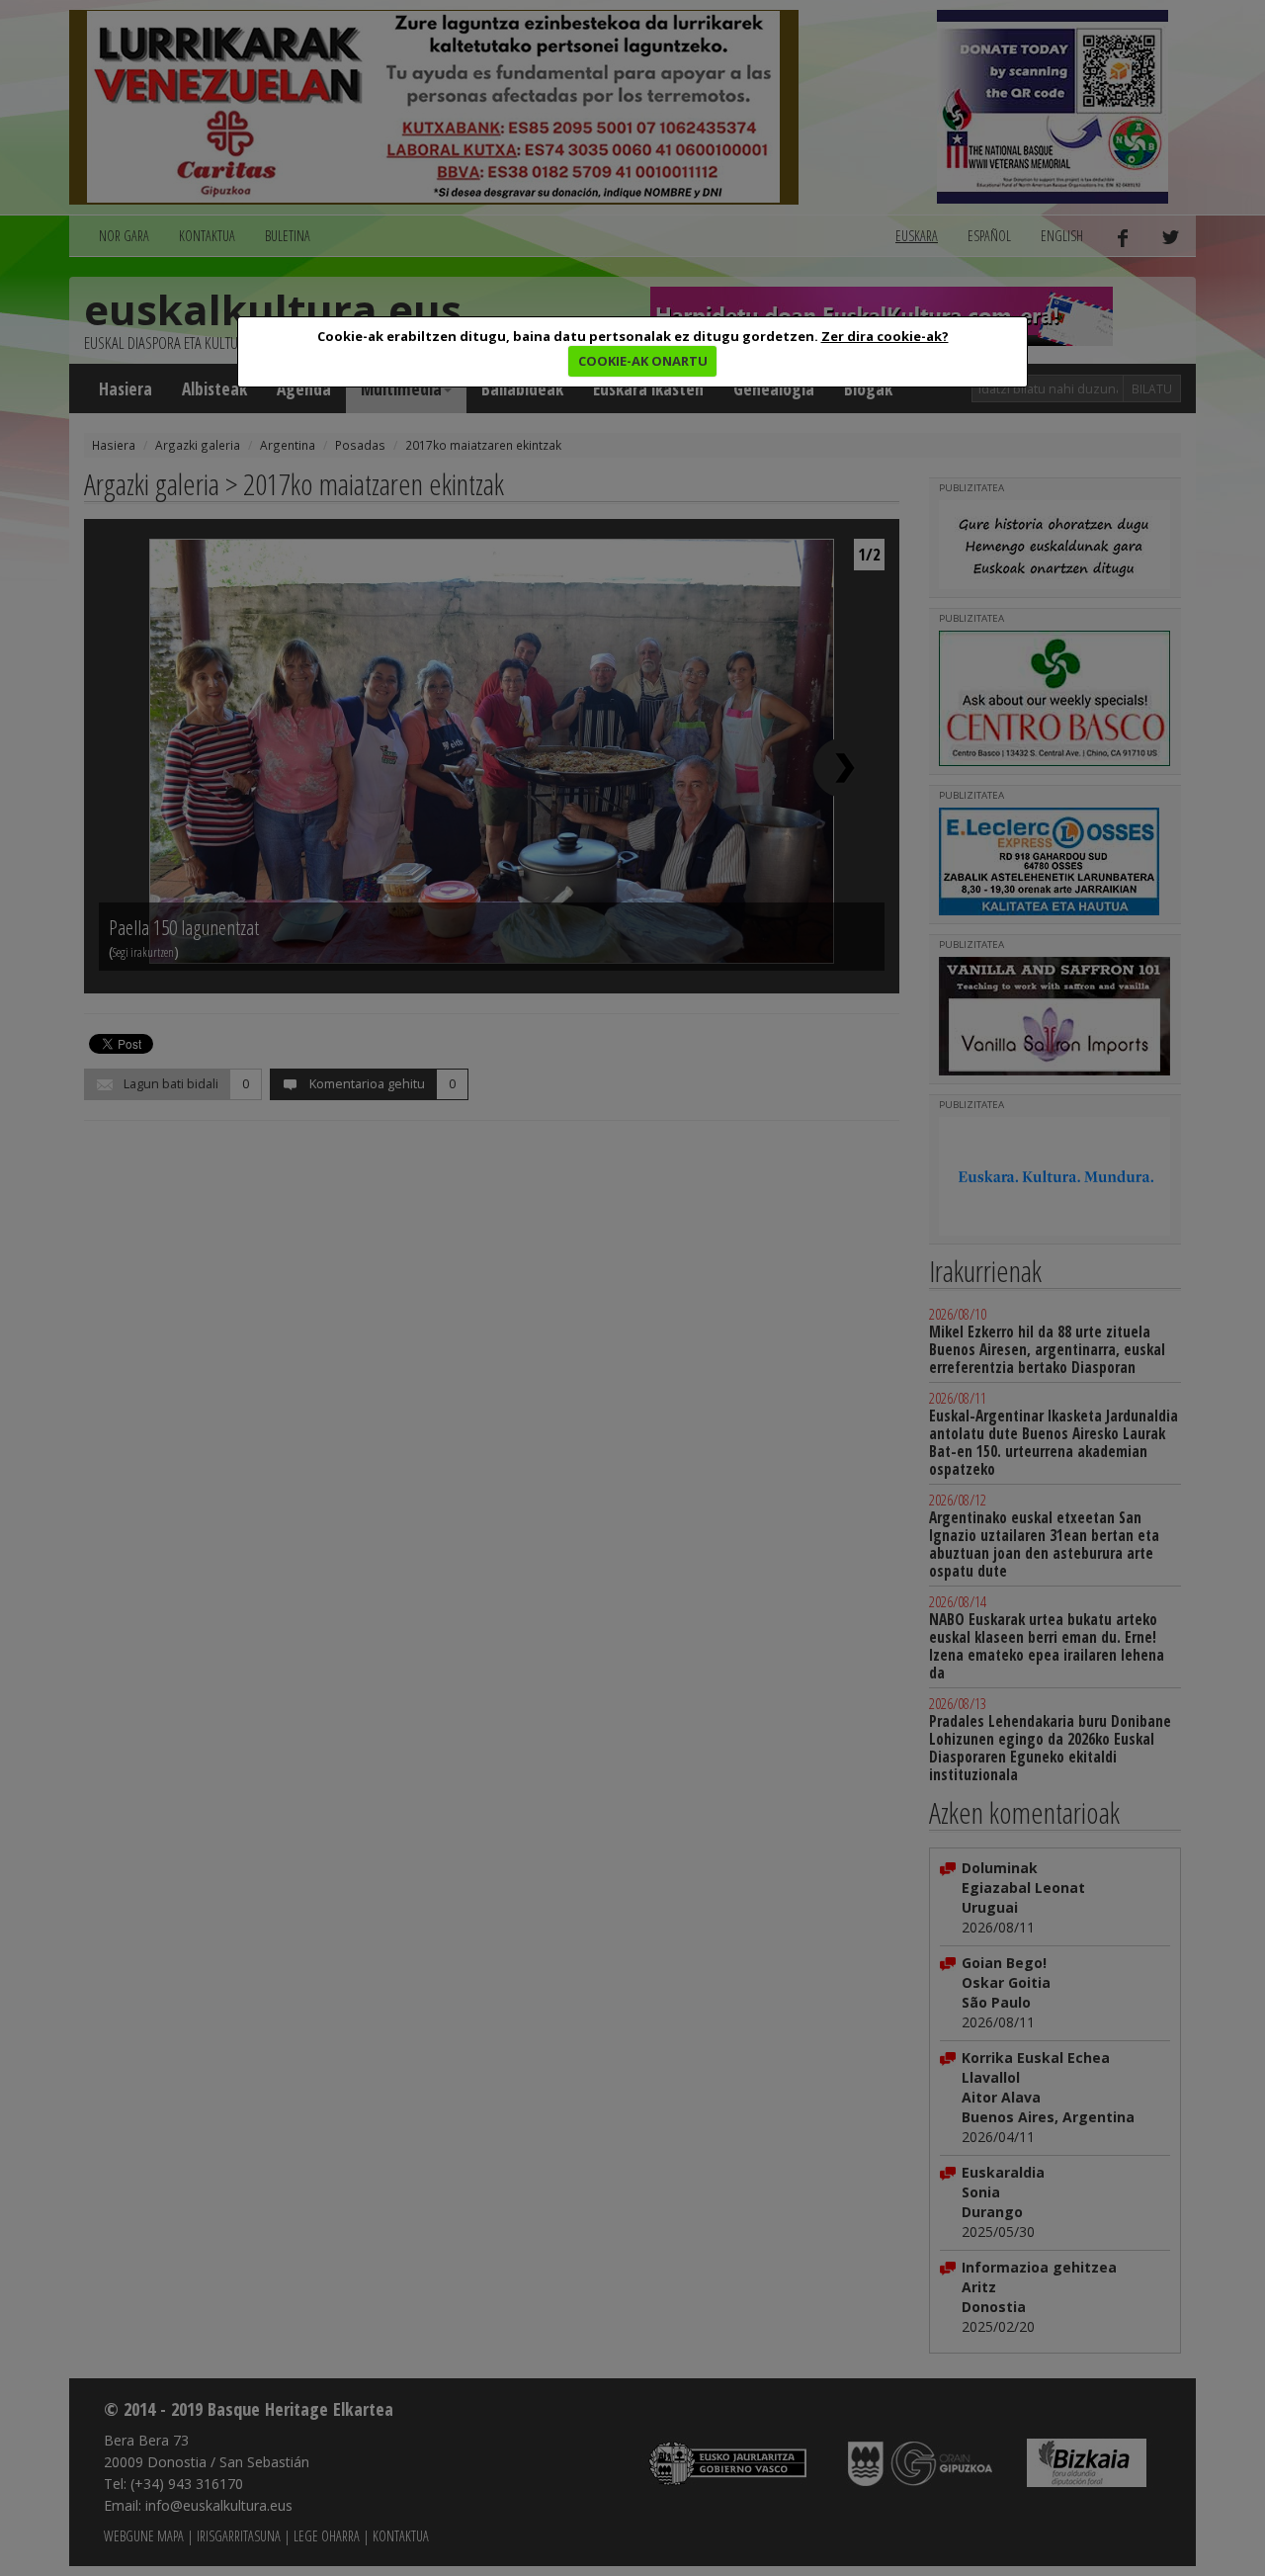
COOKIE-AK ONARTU (643, 361)
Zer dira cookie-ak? (885, 336)
